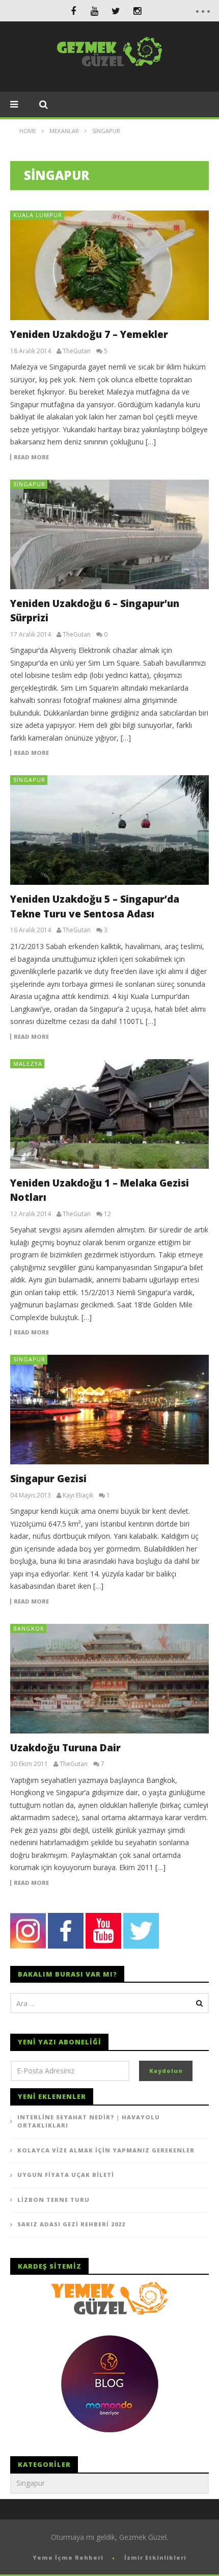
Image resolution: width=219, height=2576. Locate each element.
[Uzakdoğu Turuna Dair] (109, 1679)
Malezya (28, 1063)
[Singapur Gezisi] (109, 1410)
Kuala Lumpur (38, 215)
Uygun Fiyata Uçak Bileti (66, 2175)
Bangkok (29, 1628)
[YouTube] (95, 11)
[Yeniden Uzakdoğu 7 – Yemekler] (109, 265)
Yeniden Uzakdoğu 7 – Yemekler (89, 334)
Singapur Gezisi (48, 1479)
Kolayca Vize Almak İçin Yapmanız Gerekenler (106, 2150)
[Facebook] (73, 11)
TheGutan (77, 351)
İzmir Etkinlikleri (155, 2557)
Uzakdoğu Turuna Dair (65, 1748)
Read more (31, 457)
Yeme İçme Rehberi (68, 2557)
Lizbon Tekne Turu (53, 2200)
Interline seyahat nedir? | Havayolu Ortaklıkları (89, 2121)
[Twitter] (116, 11)
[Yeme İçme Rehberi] (109, 2297)
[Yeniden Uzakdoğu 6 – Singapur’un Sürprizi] (109, 534)
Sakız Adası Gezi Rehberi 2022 (71, 2224)
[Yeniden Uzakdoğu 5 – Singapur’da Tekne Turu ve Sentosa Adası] (109, 830)
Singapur (29, 484)
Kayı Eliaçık (78, 1495)
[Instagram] (138, 11)
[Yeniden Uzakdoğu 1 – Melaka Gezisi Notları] (109, 1114)
